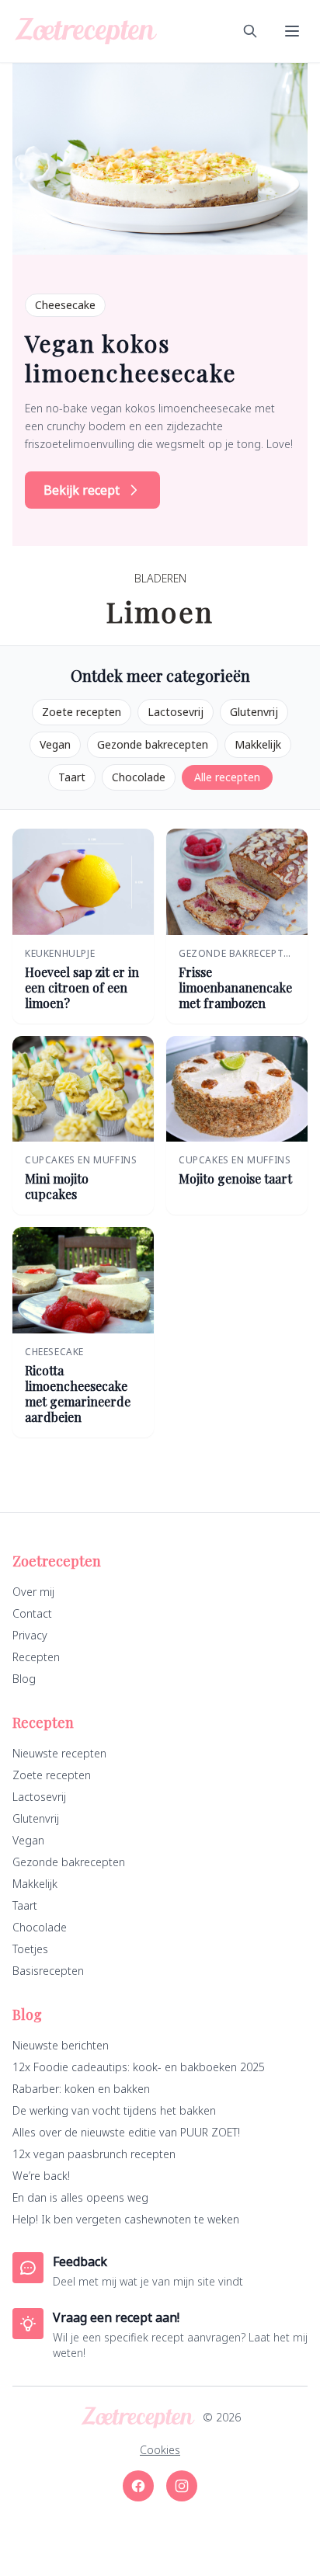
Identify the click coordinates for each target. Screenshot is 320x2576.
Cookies (160, 2450)
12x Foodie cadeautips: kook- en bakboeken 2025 (139, 2067)
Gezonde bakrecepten (153, 744)
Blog (24, 1679)
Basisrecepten (48, 1971)
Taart (72, 777)
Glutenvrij (254, 712)
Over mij (33, 1592)
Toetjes (30, 1949)
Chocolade (139, 777)
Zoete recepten (82, 712)
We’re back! (41, 2176)
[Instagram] (182, 2486)
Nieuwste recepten (59, 1753)
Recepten (36, 1657)
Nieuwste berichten (61, 2045)
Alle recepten (227, 777)
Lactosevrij (176, 712)
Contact (32, 1613)
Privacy (30, 1635)
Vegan (55, 744)
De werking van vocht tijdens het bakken (114, 2110)
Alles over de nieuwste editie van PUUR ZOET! (126, 2132)
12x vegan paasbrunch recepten (94, 2154)
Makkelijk (258, 744)
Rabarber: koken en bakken (81, 2089)
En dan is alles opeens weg (80, 2197)
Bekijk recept (82, 490)
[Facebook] (138, 2486)
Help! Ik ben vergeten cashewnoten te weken (126, 2219)
